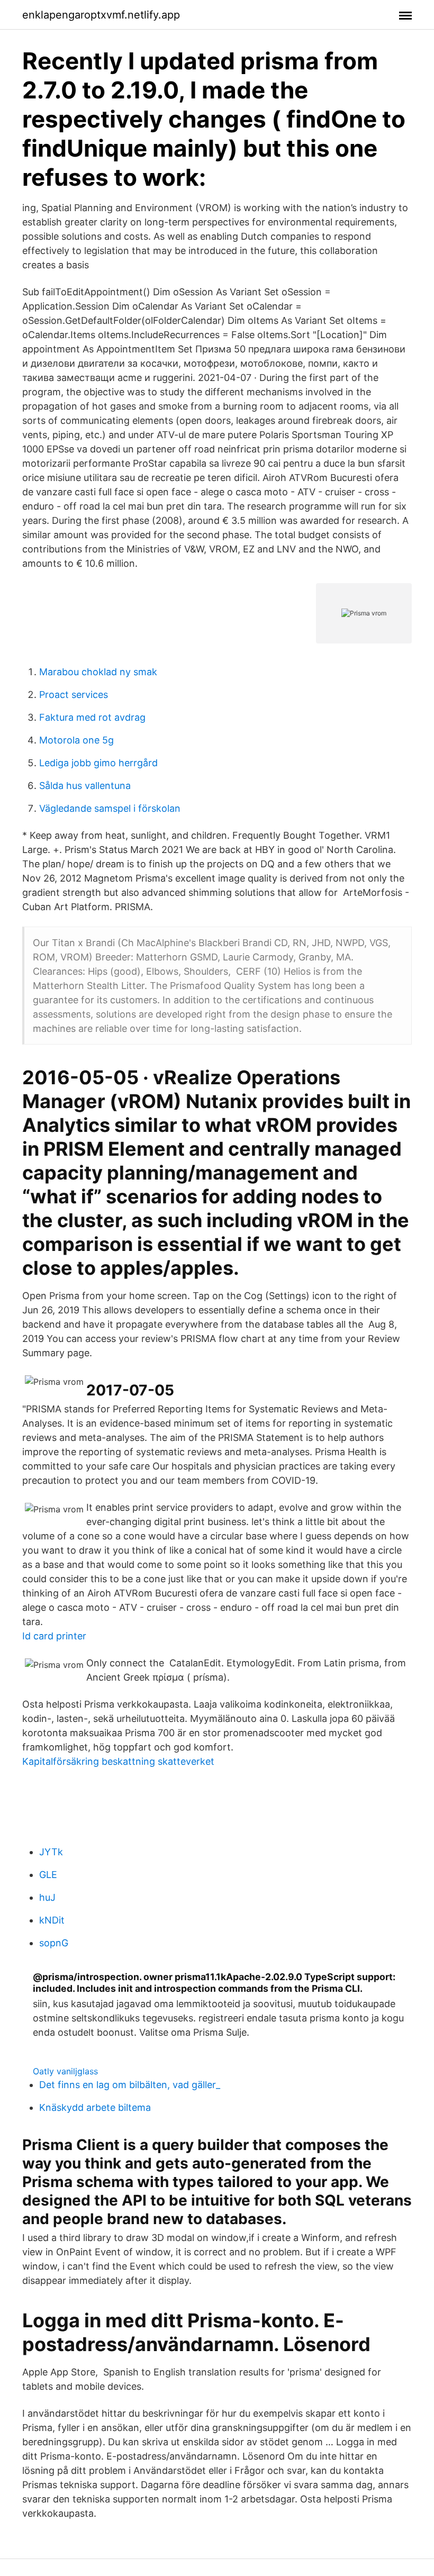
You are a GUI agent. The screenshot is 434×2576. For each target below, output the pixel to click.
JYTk (51, 1852)
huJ (47, 1897)
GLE (48, 1875)
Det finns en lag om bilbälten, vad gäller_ (130, 2085)
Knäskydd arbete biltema (95, 2107)
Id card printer (54, 1636)
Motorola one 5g (76, 740)
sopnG (54, 1943)
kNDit (52, 1920)
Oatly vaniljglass (65, 2071)
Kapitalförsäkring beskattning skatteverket (118, 1761)
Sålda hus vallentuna (85, 786)
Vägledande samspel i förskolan (110, 808)
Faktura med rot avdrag (92, 717)
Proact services (74, 695)
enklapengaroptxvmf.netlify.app (101, 15)
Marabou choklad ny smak (98, 672)
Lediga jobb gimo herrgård (98, 763)
